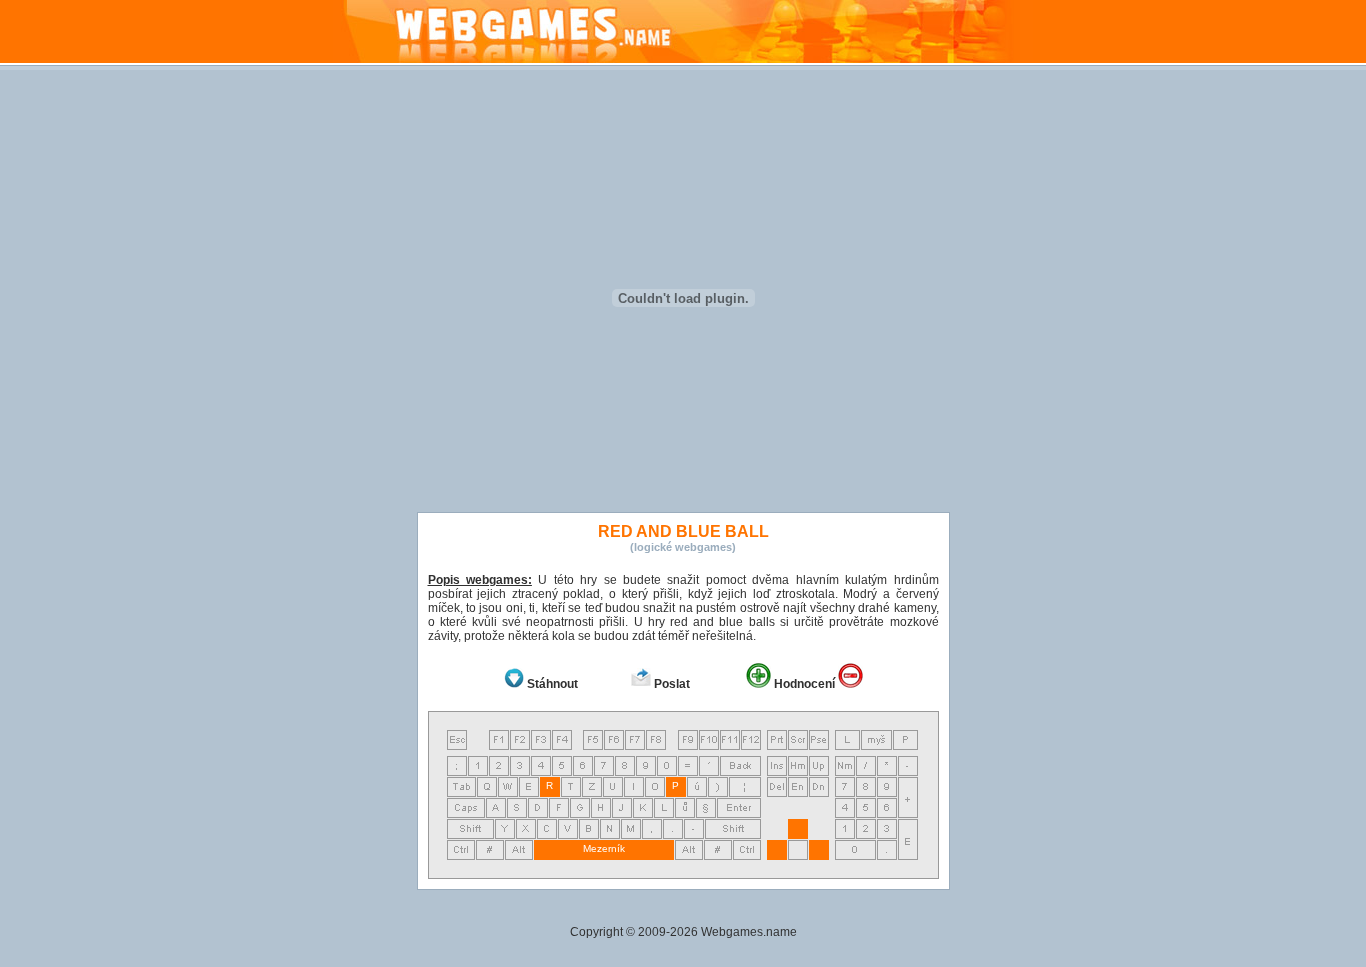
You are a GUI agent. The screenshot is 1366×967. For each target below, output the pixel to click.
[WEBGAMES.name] (683, 59)
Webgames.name (749, 932)
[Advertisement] (178, 398)
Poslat (672, 684)
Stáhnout (552, 684)
